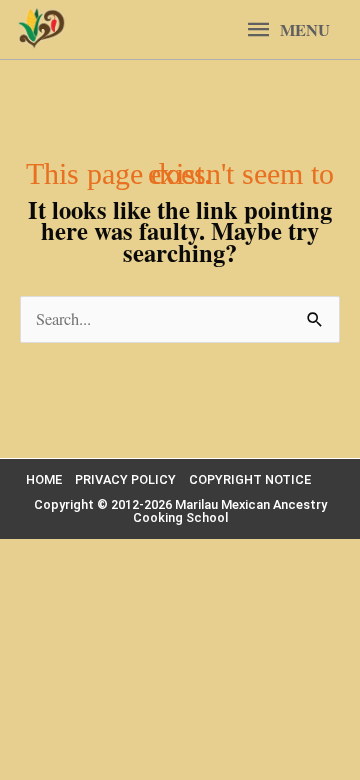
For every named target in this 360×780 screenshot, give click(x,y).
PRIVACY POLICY (125, 479)
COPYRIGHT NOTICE (250, 479)
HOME (44, 479)
